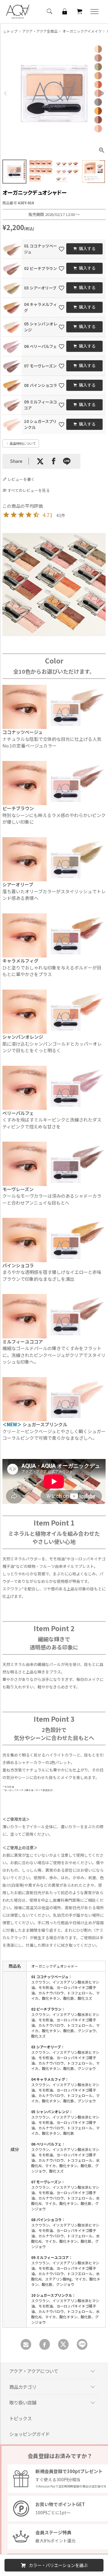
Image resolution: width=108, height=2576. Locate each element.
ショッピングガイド (30, 2434)
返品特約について (23, 443)
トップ (12, 31)
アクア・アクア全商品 (40, 31)
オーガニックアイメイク (82, 31)
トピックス (21, 2418)
